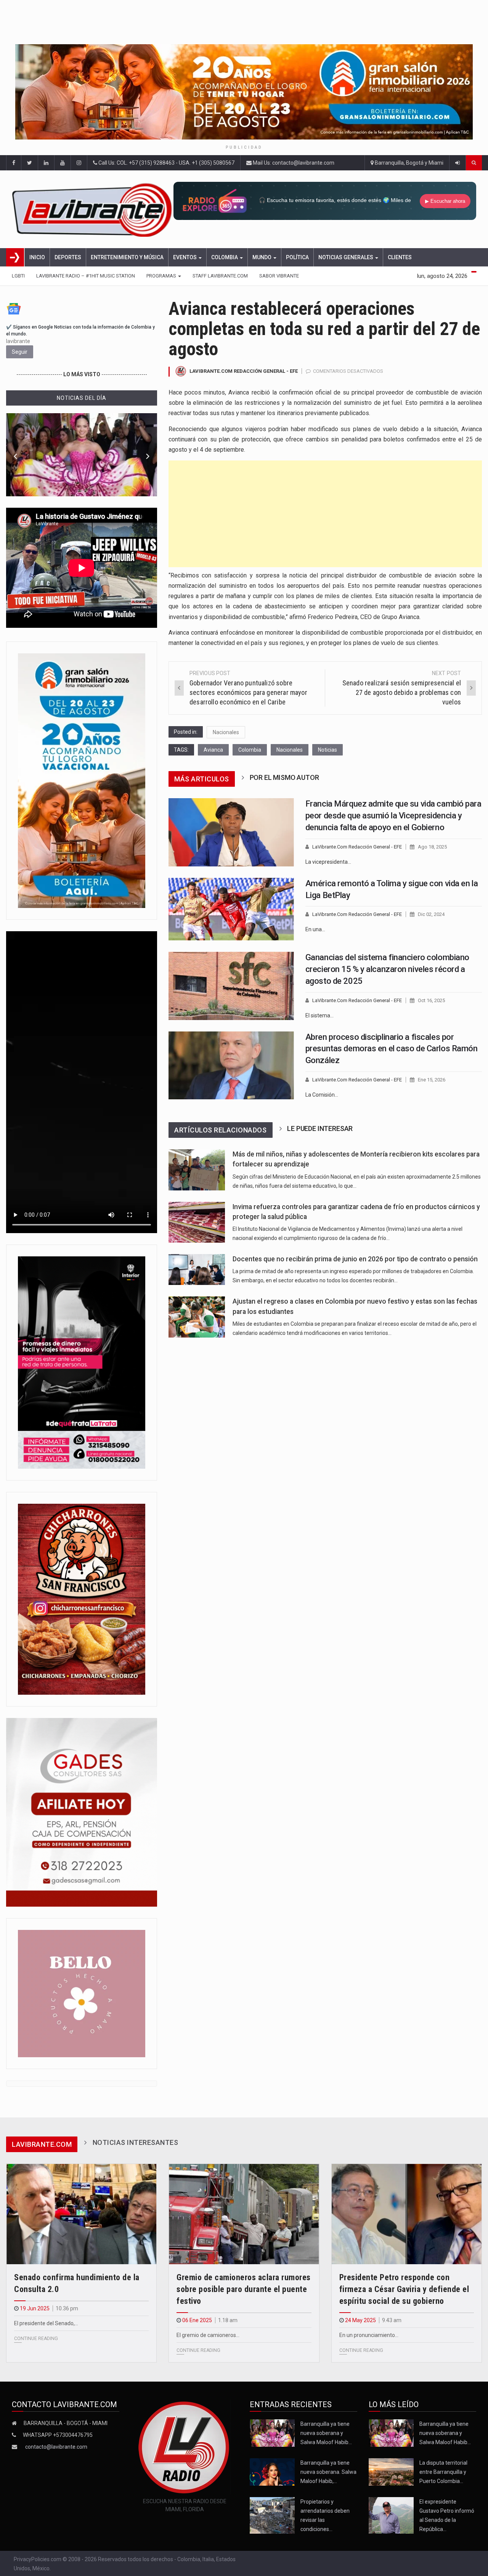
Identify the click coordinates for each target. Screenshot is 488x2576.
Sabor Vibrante (279, 276)
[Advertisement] (325, 514)
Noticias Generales (346, 257)
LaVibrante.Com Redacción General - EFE (244, 371)
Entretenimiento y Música (127, 257)
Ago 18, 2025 (432, 847)
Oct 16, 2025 (431, 1000)
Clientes (400, 257)
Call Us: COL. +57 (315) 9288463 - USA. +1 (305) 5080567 (166, 163)
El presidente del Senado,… (46, 2323)
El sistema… (319, 1015)
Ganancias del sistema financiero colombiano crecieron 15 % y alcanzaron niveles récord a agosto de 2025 (387, 969)
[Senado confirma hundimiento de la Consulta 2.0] (81, 2214)
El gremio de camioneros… (208, 2335)
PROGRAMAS (162, 276)
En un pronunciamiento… (369, 2335)
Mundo (262, 257)
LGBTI (18, 276)
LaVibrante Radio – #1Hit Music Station (86, 276)
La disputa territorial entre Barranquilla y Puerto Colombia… (443, 2472)
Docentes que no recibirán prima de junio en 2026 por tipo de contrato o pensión (355, 1259)
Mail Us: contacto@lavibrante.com (293, 163)
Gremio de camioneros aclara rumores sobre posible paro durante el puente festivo (244, 2289)
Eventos (185, 257)
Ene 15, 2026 (432, 1080)
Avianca (213, 750)
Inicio (37, 257)
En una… (315, 929)
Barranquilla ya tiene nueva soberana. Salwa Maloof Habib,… (328, 2472)
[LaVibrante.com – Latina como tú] (93, 209)
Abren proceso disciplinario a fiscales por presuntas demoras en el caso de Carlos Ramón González (392, 1049)
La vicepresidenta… (328, 862)
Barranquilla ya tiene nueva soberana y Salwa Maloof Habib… (326, 2433)
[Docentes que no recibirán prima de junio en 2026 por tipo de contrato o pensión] (197, 1270)
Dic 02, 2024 (431, 914)
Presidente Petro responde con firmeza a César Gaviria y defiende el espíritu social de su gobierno (404, 2289)
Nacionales (226, 732)
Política (297, 257)
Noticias (327, 750)
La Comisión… (322, 1095)
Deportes (68, 257)
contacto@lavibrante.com (56, 2447)
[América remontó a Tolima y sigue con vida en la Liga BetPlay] (231, 909)
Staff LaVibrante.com (220, 276)
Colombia (225, 257)
